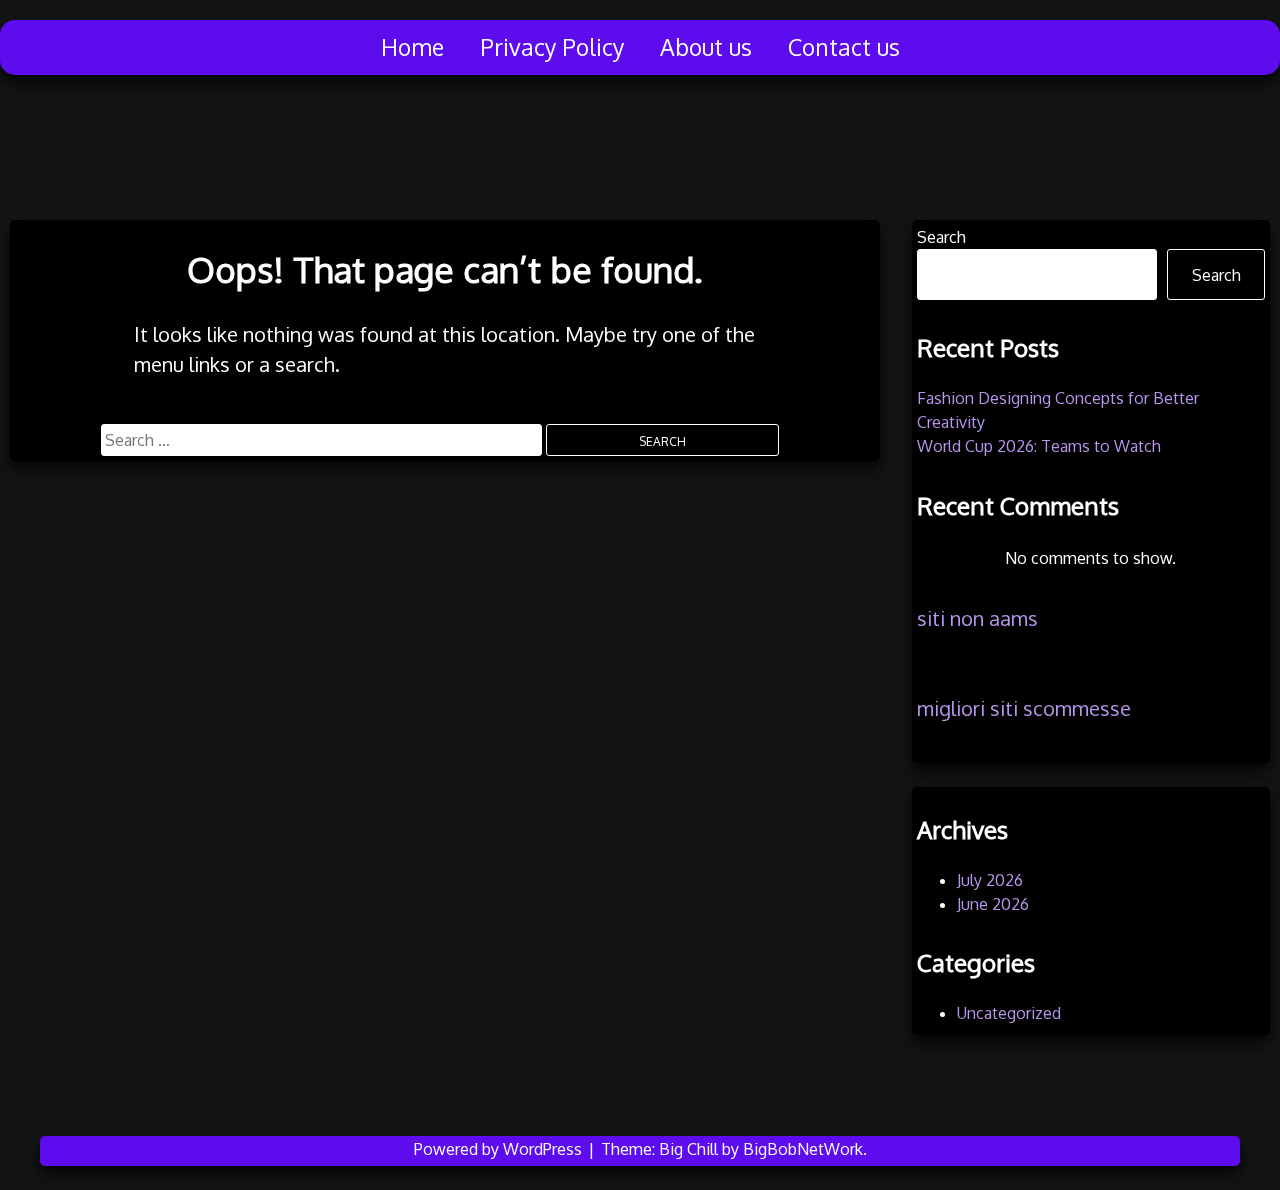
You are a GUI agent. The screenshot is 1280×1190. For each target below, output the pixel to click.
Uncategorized (1009, 1013)
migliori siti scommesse (1024, 708)
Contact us (844, 46)
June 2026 (993, 904)
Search (941, 237)
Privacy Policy (552, 46)
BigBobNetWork (803, 1149)
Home (412, 46)
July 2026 (990, 880)
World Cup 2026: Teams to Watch (1039, 446)
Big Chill (688, 1149)
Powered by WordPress (500, 1149)
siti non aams (977, 618)
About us (706, 46)
